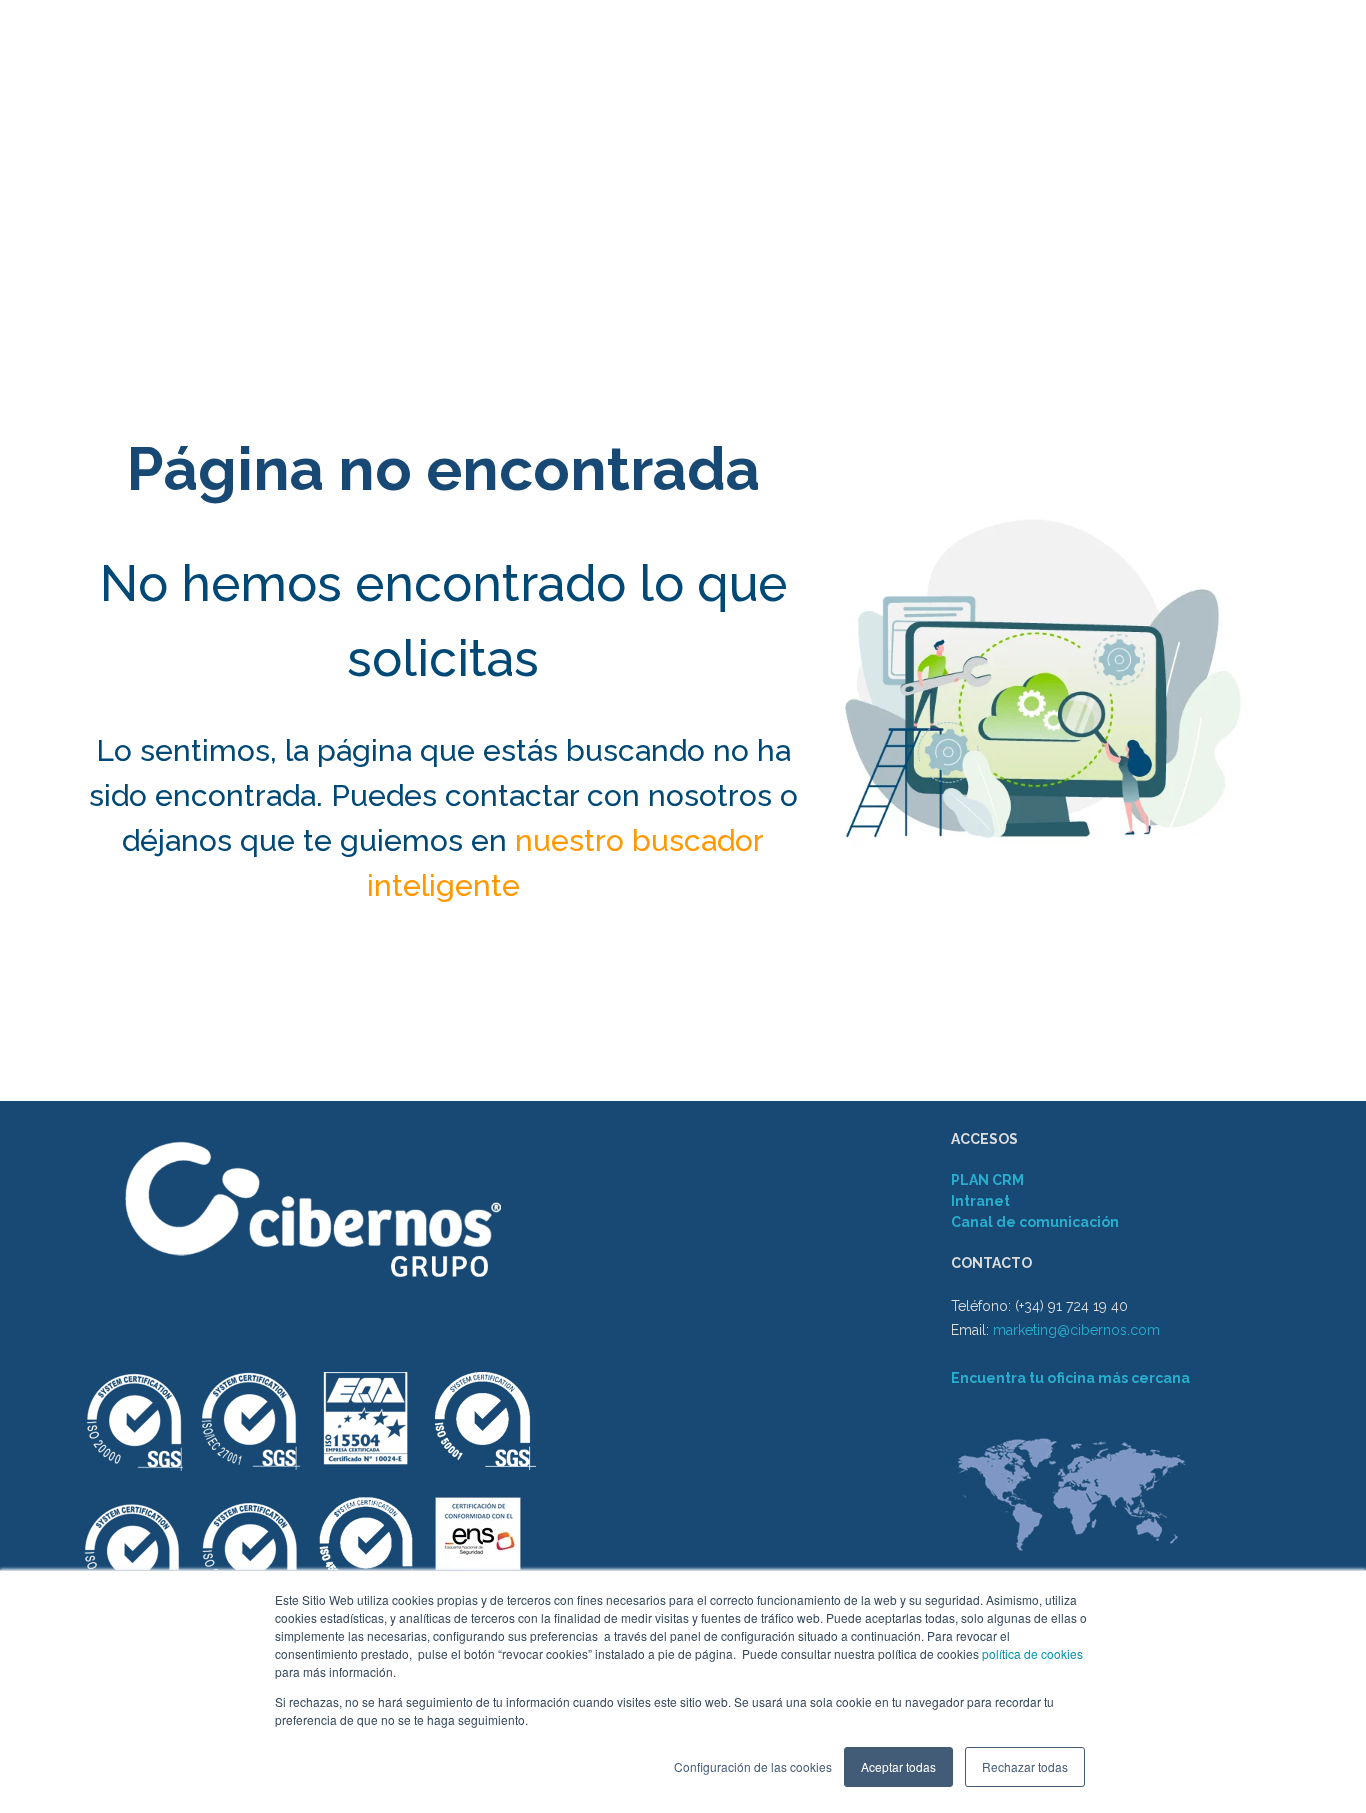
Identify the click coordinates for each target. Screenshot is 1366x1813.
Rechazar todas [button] (1025, 1766)
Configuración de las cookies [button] (753, 1766)
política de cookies (1031, 1653)
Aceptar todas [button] (898, 1766)
